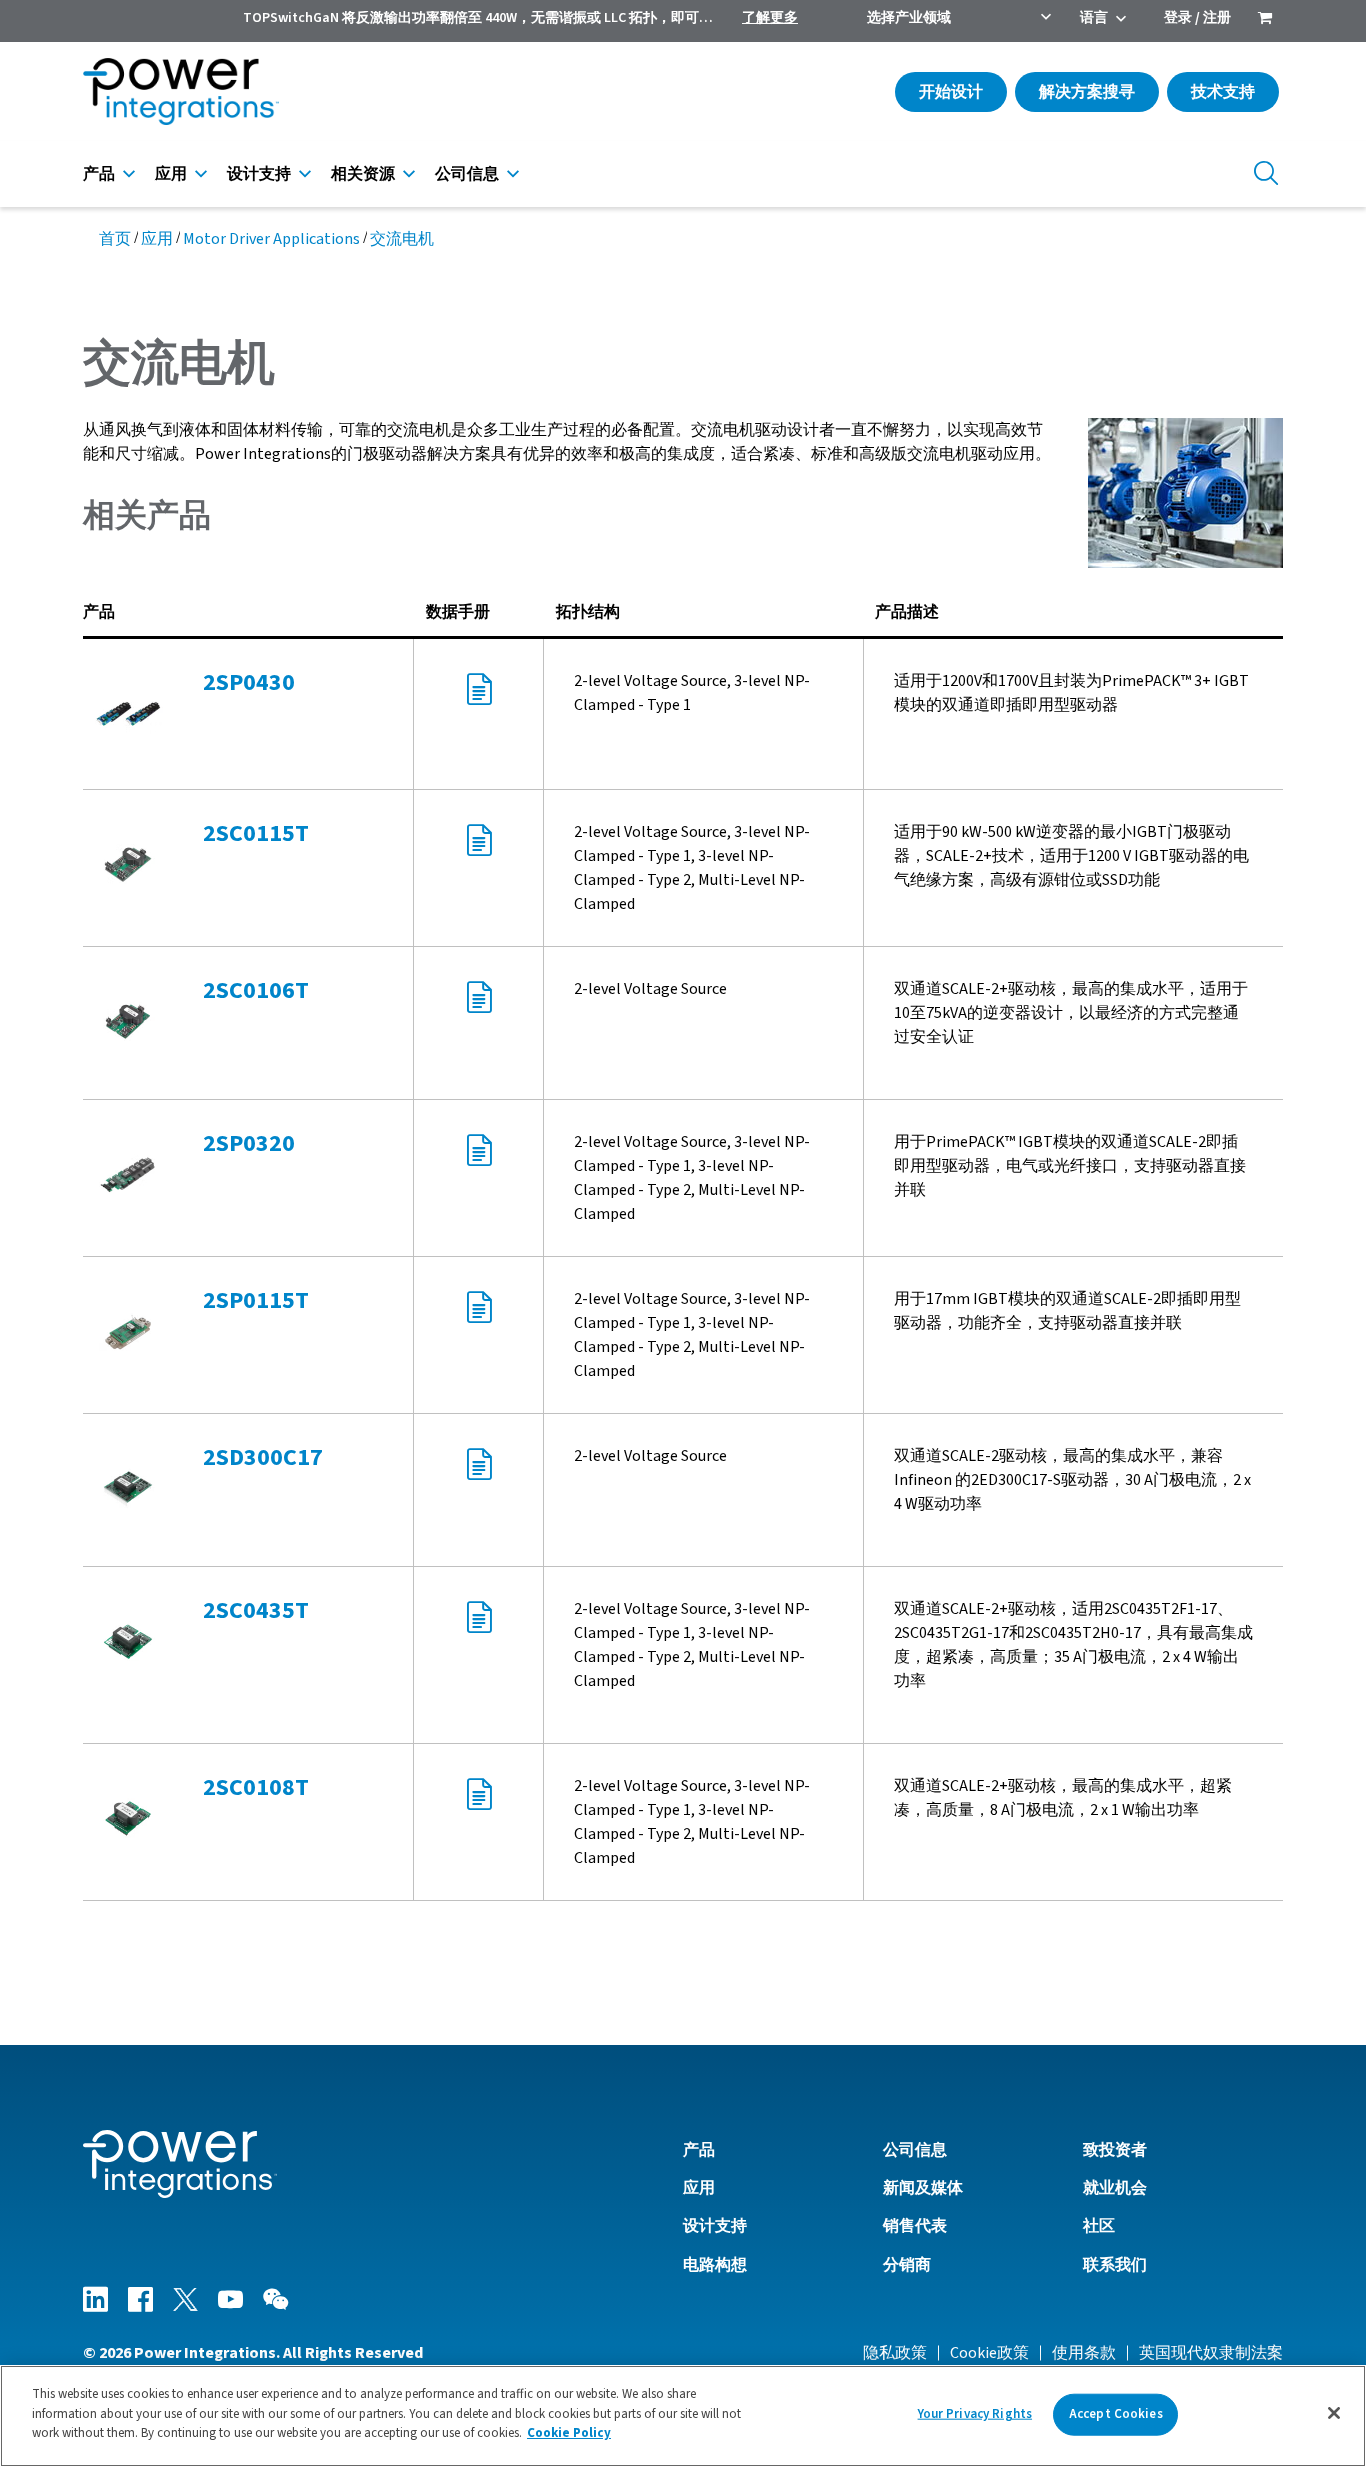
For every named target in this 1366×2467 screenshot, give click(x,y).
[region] (683, 2416)
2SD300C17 (263, 1457)
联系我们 (1115, 2265)
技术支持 (1223, 92)
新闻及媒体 (923, 2188)
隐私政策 (895, 2353)
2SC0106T (256, 990)
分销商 (907, 2265)
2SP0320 (249, 1143)
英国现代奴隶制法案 (1211, 2353)
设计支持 (259, 174)
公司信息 (467, 174)
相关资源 (363, 174)
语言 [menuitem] (1094, 18)
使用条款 (1084, 2353)
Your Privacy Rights (975, 2414)
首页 (115, 239)
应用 (171, 174)
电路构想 (715, 2265)
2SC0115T (256, 833)
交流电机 (402, 239)
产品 (99, 174)
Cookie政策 (989, 2353)
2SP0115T (256, 1300)
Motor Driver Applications (271, 239)
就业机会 (1115, 2188)
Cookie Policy (569, 2433)
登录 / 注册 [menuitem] (1197, 18)
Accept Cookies (1116, 2414)
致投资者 (1115, 2150)
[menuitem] (1265, 20)
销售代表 (915, 2226)
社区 (1099, 2226)
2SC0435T (256, 1610)
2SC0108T (256, 1787)
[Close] (1334, 2413)
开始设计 (951, 92)
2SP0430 (249, 682)
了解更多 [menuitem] (770, 18)
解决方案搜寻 (1087, 92)
